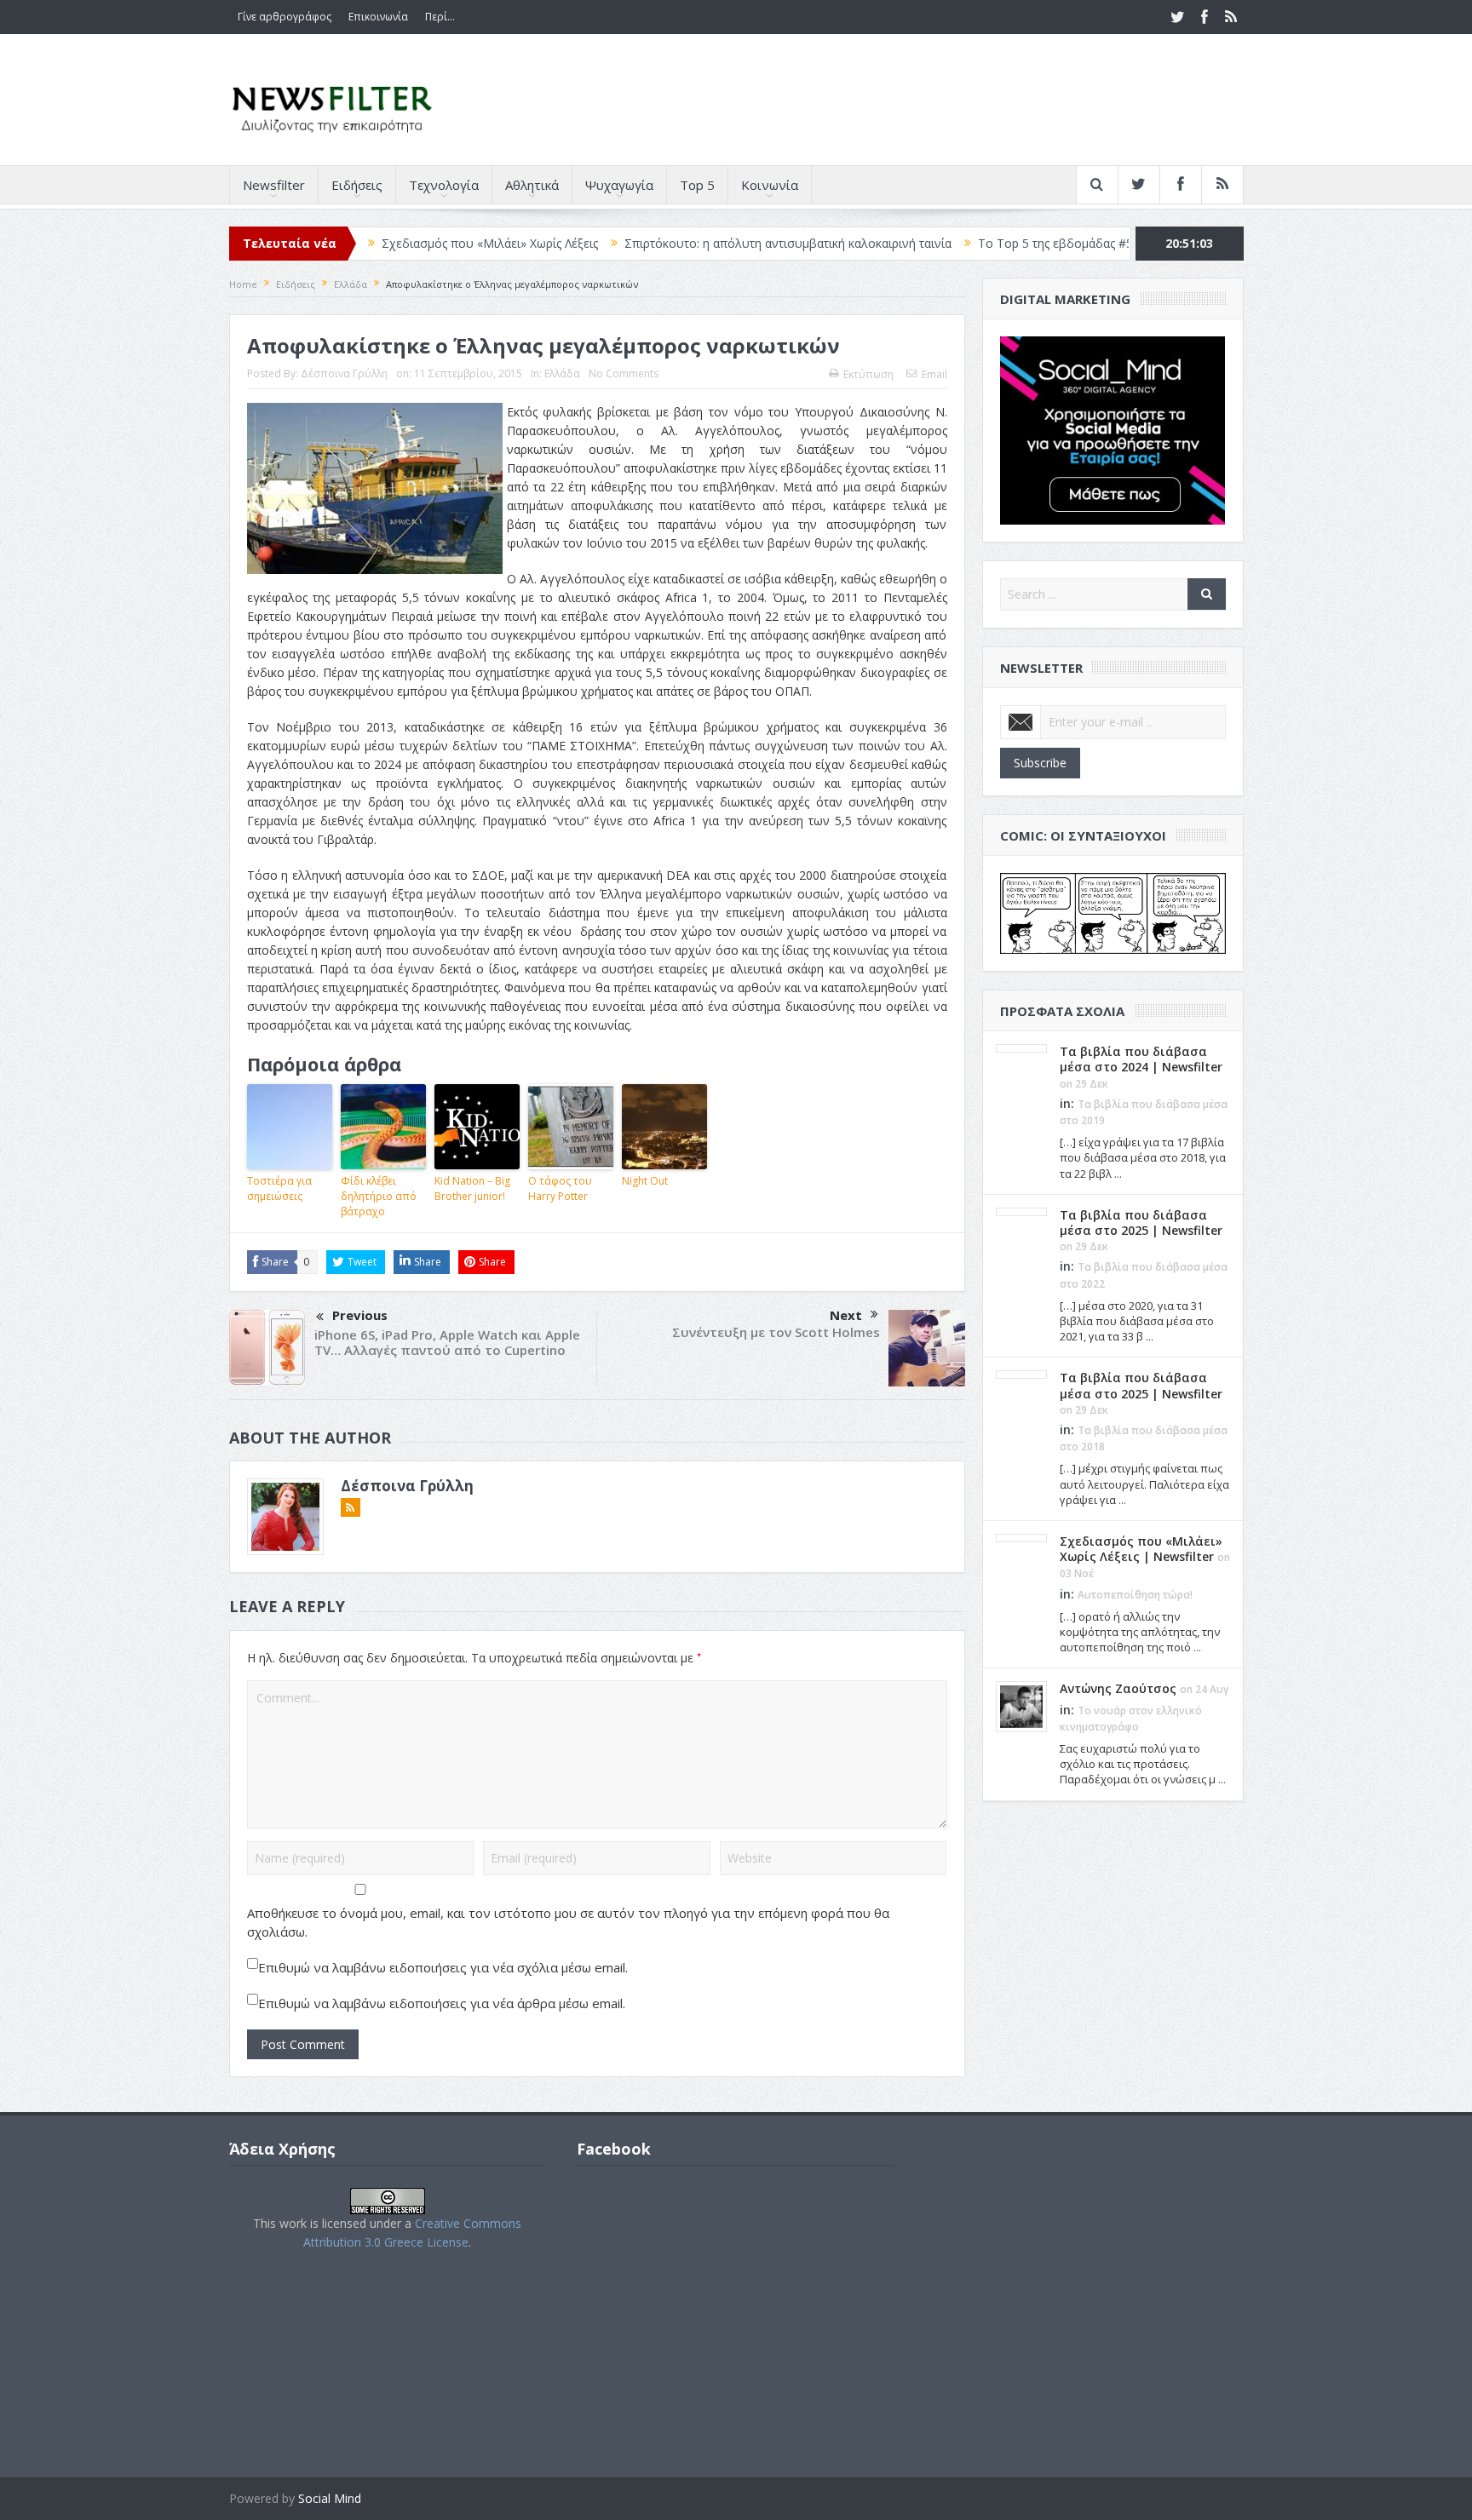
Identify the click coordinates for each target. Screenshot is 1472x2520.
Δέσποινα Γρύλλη (344, 373)
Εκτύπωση (868, 374)
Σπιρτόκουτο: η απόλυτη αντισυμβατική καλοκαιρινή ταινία (698, 243)
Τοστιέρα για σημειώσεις (279, 1188)
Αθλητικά (532, 185)
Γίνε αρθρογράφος (285, 17)
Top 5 (697, 185)
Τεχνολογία (444, 185)
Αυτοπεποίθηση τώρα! (1135, 1595)
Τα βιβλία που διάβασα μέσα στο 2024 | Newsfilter (1141, 1059)
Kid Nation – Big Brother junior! (472, 1188)
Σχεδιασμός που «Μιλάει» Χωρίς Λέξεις (400, 243)
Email (934, 374)
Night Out (645, 1181)
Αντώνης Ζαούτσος (1118, 1688)
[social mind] (1113, 429)
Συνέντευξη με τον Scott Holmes (776, 1332)
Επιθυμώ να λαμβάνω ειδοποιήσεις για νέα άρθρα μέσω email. (442, 2003)
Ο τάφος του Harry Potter (560, 1188)
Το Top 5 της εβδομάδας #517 (972, 243)
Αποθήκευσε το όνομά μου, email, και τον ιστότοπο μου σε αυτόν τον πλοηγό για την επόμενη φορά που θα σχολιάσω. (568, 1922)
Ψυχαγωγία (619, 185)
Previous (360, 1315)
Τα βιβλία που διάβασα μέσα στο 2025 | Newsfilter (1141, 1223)
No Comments (624, 373)
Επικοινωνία (378, 17)
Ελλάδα (562, 373)
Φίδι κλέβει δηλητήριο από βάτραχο (379, 1196)
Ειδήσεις (357, 185)
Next (846, 1315)
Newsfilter (274, 185)
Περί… (440, 17)
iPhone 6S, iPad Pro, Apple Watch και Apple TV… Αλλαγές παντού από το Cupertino (447, 1342)
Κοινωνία (770, 185)
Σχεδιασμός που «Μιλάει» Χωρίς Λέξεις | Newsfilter (1141, 1549)
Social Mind (330, 2498)
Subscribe (1040, 763)
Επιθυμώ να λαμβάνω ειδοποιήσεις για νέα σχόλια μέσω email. (443, 1967)
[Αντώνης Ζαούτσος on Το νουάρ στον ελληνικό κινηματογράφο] (1021, 1706)
